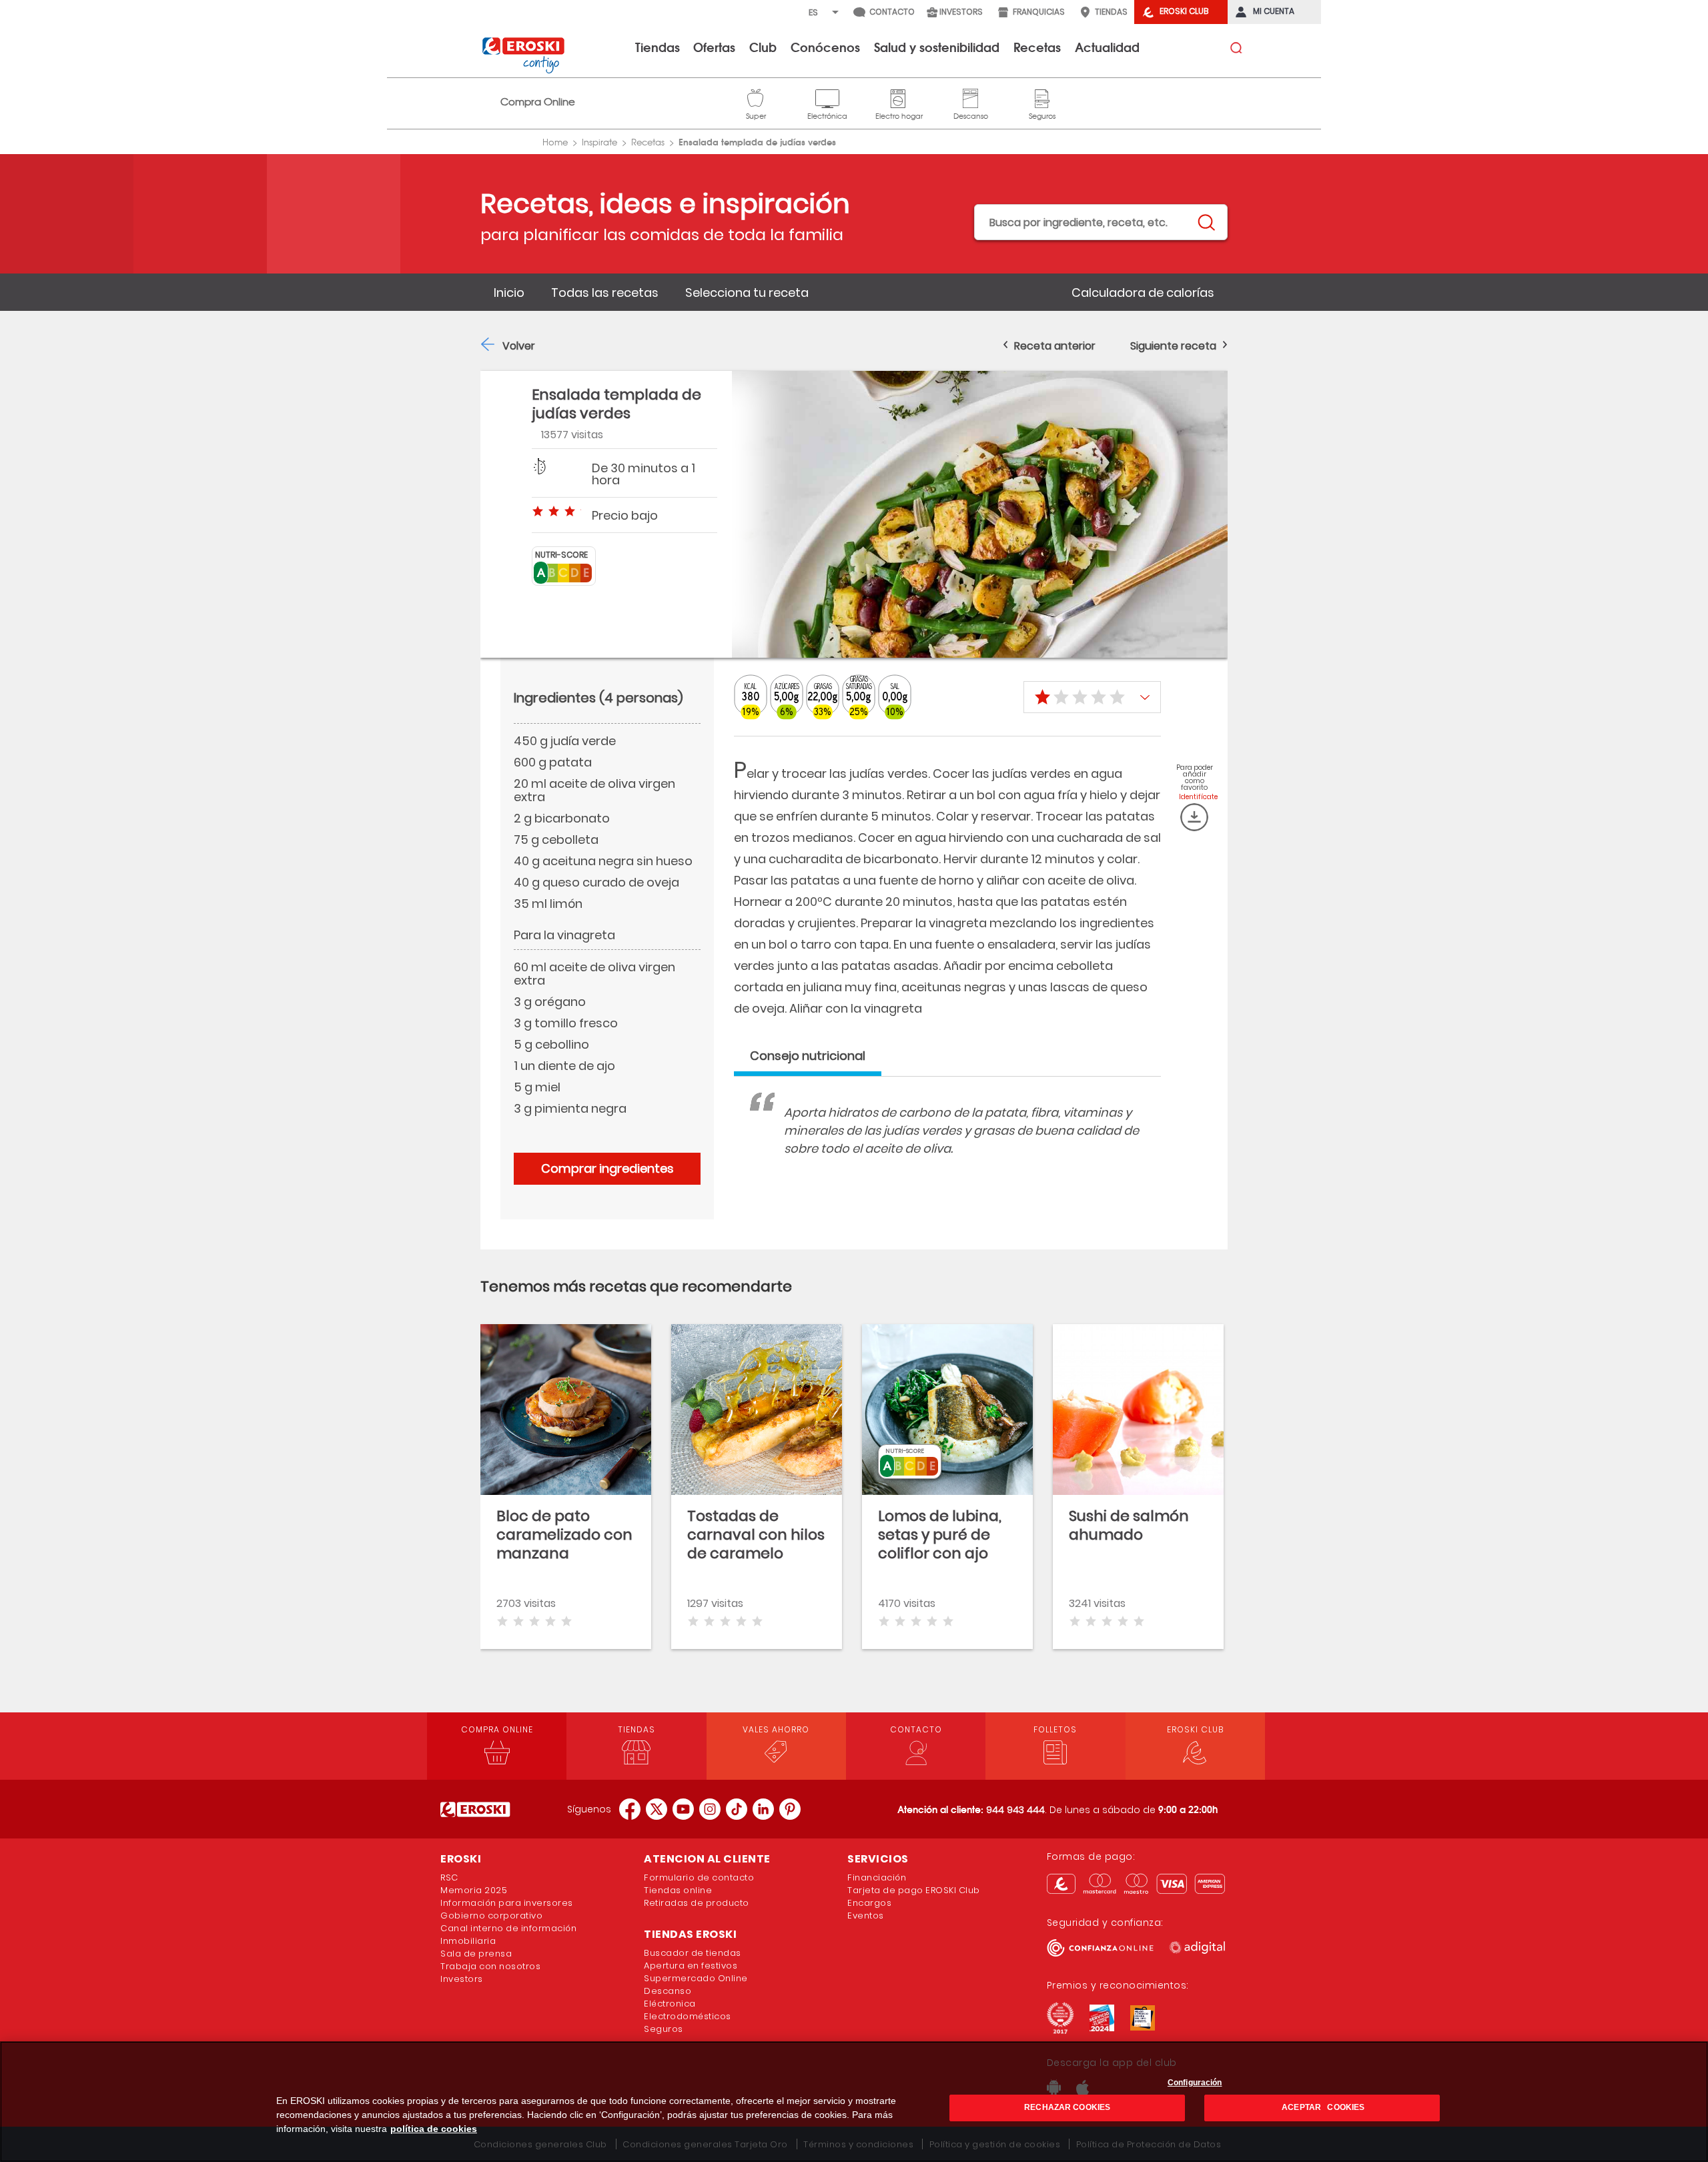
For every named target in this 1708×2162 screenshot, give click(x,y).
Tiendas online (678, 1890)
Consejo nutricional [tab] (808, 1056)
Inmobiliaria (468, 1941)
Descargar (1194, 817)
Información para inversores (507, 1903)
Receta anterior (1055, 346)
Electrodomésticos (688, 2016)
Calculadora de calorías (1143, 293)
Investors (462, 1979)
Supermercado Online (696, 1978)
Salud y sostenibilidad (937, 47)
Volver (519, 346)
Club (763, 47)
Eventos (866, 1916)
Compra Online (538, 102)
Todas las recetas (605, 293)
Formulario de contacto (699, 1877)
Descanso (971, 97)
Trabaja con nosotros (490, 1966)
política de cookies (434, 2129)
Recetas (1037, 47)
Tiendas (658, 47)
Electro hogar (899, 97)
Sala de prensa (476, 1954)
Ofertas (714, 47)
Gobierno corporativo (491, 1916)
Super (756, 97)
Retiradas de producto (697, 1903)
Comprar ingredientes (607, 1168)
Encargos (869, 1903)
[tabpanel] (947, 1144)
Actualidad (1107, 47)
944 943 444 (1015, 1810)
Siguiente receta (1173, 346)
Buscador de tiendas (693, 1953)
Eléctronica (670, 2004)
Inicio (509, 293)
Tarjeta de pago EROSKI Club (914, 1890)
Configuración (1195, 2083)
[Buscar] (1206, 223)
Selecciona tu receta (747, 293)
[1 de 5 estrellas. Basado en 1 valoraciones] (1092, 697)
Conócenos (825, 47)
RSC (449, 1877)
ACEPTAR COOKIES (1322, 2108)
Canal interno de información (508, 1928)
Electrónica (827, 97)
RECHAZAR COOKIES (1067, 2108)
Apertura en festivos (691, 1966)
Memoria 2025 (474, 1890)
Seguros (1042, 97)
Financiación (877, 1877)
